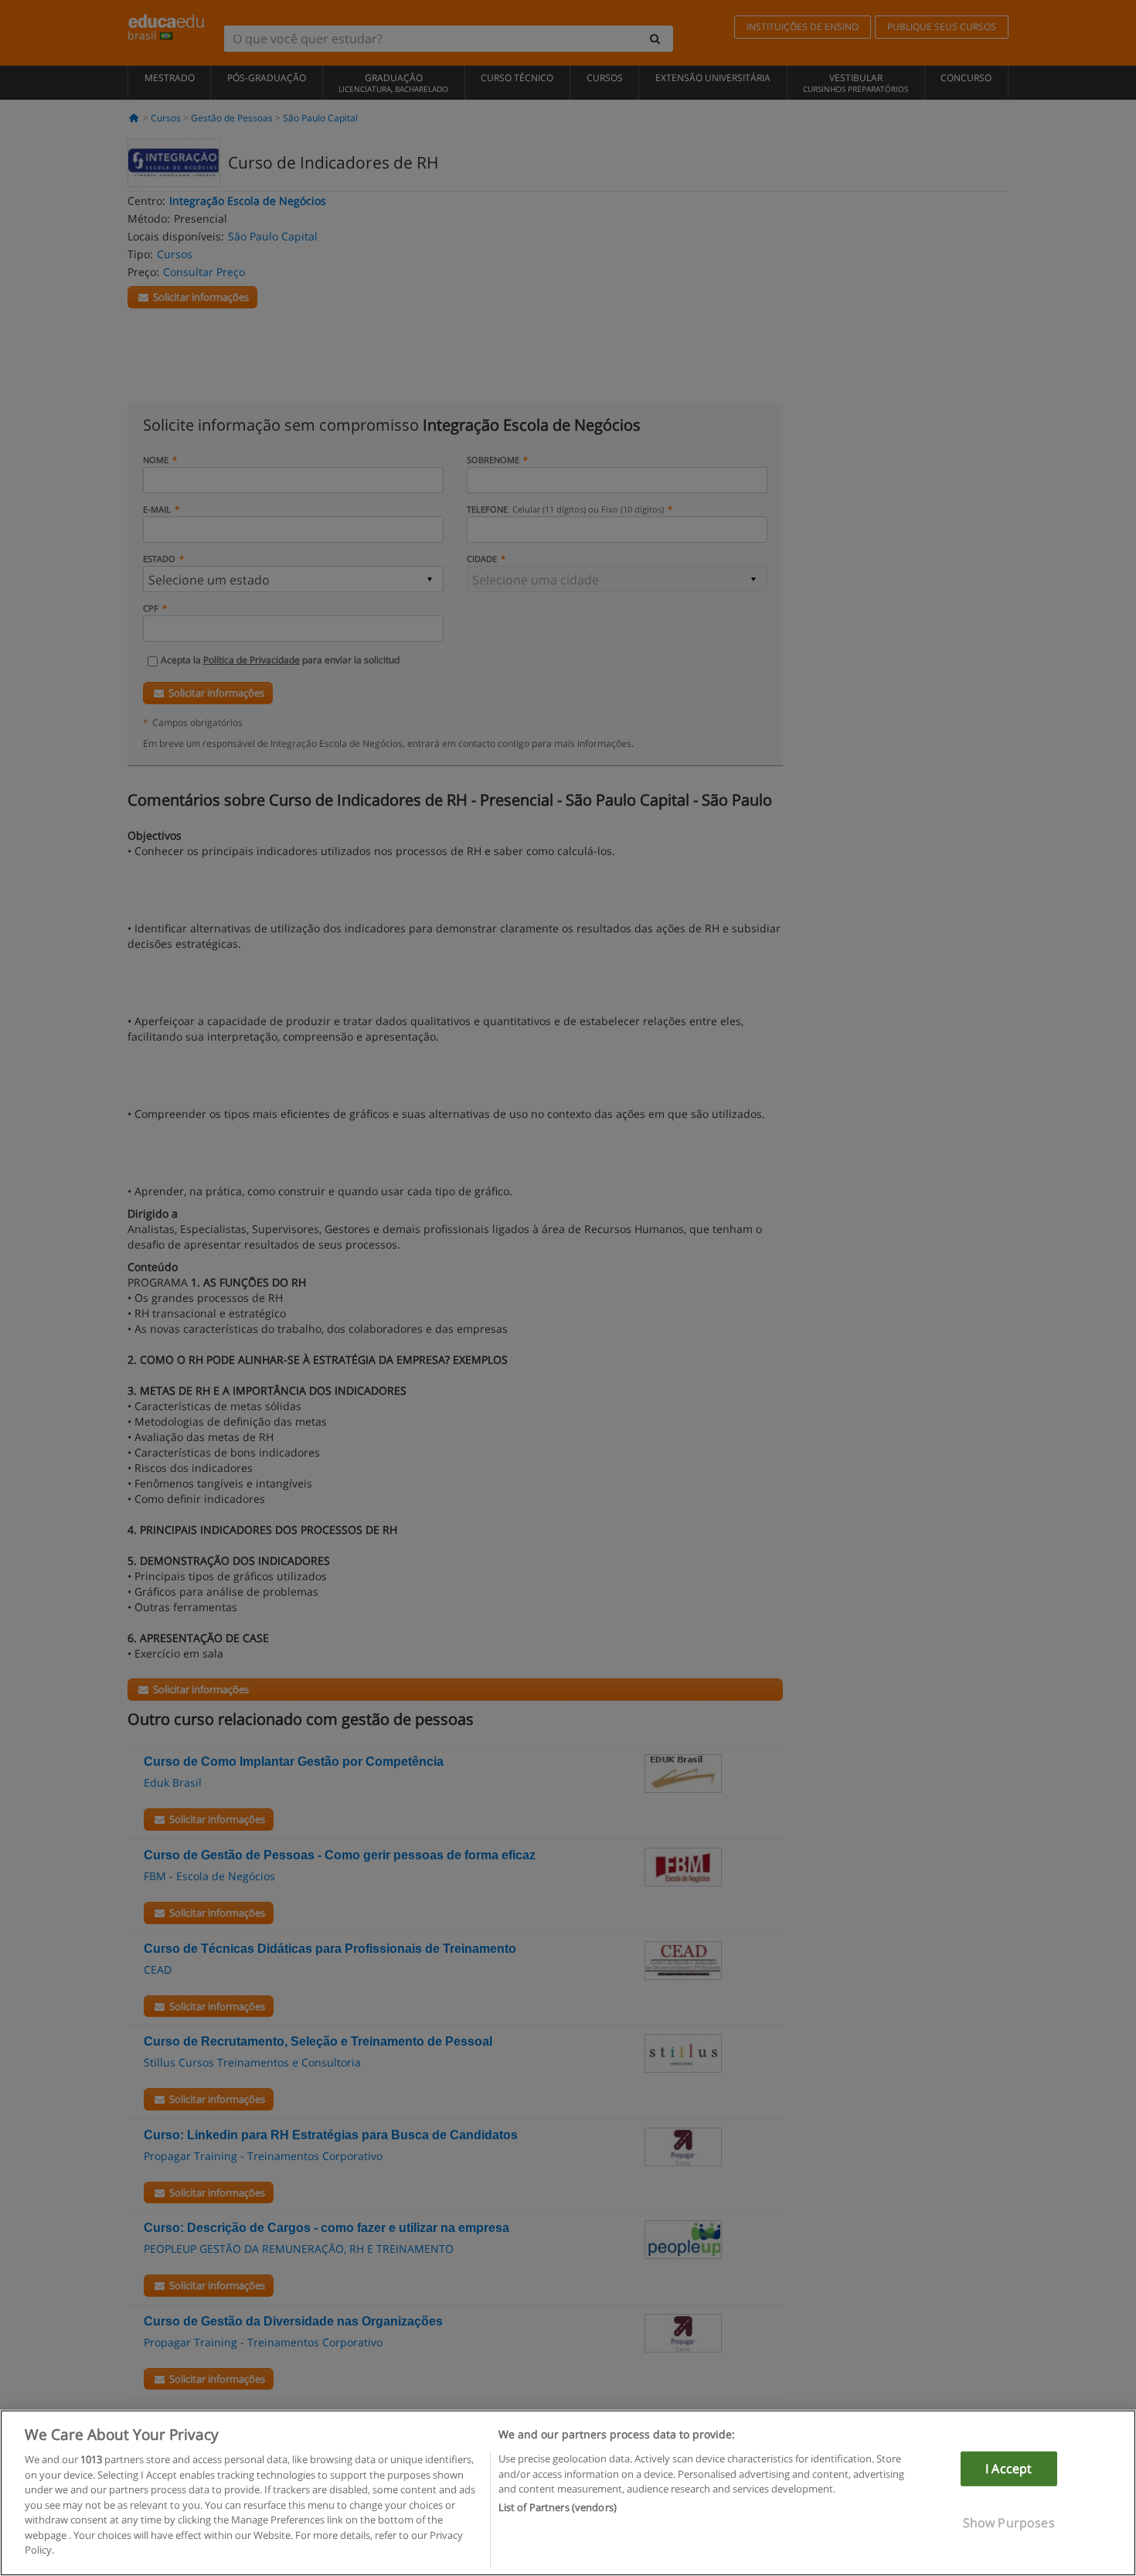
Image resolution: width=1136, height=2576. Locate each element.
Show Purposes (1009, 2523)
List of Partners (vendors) (558, 2508)
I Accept (1008, 2469)
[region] (568, 2493)
